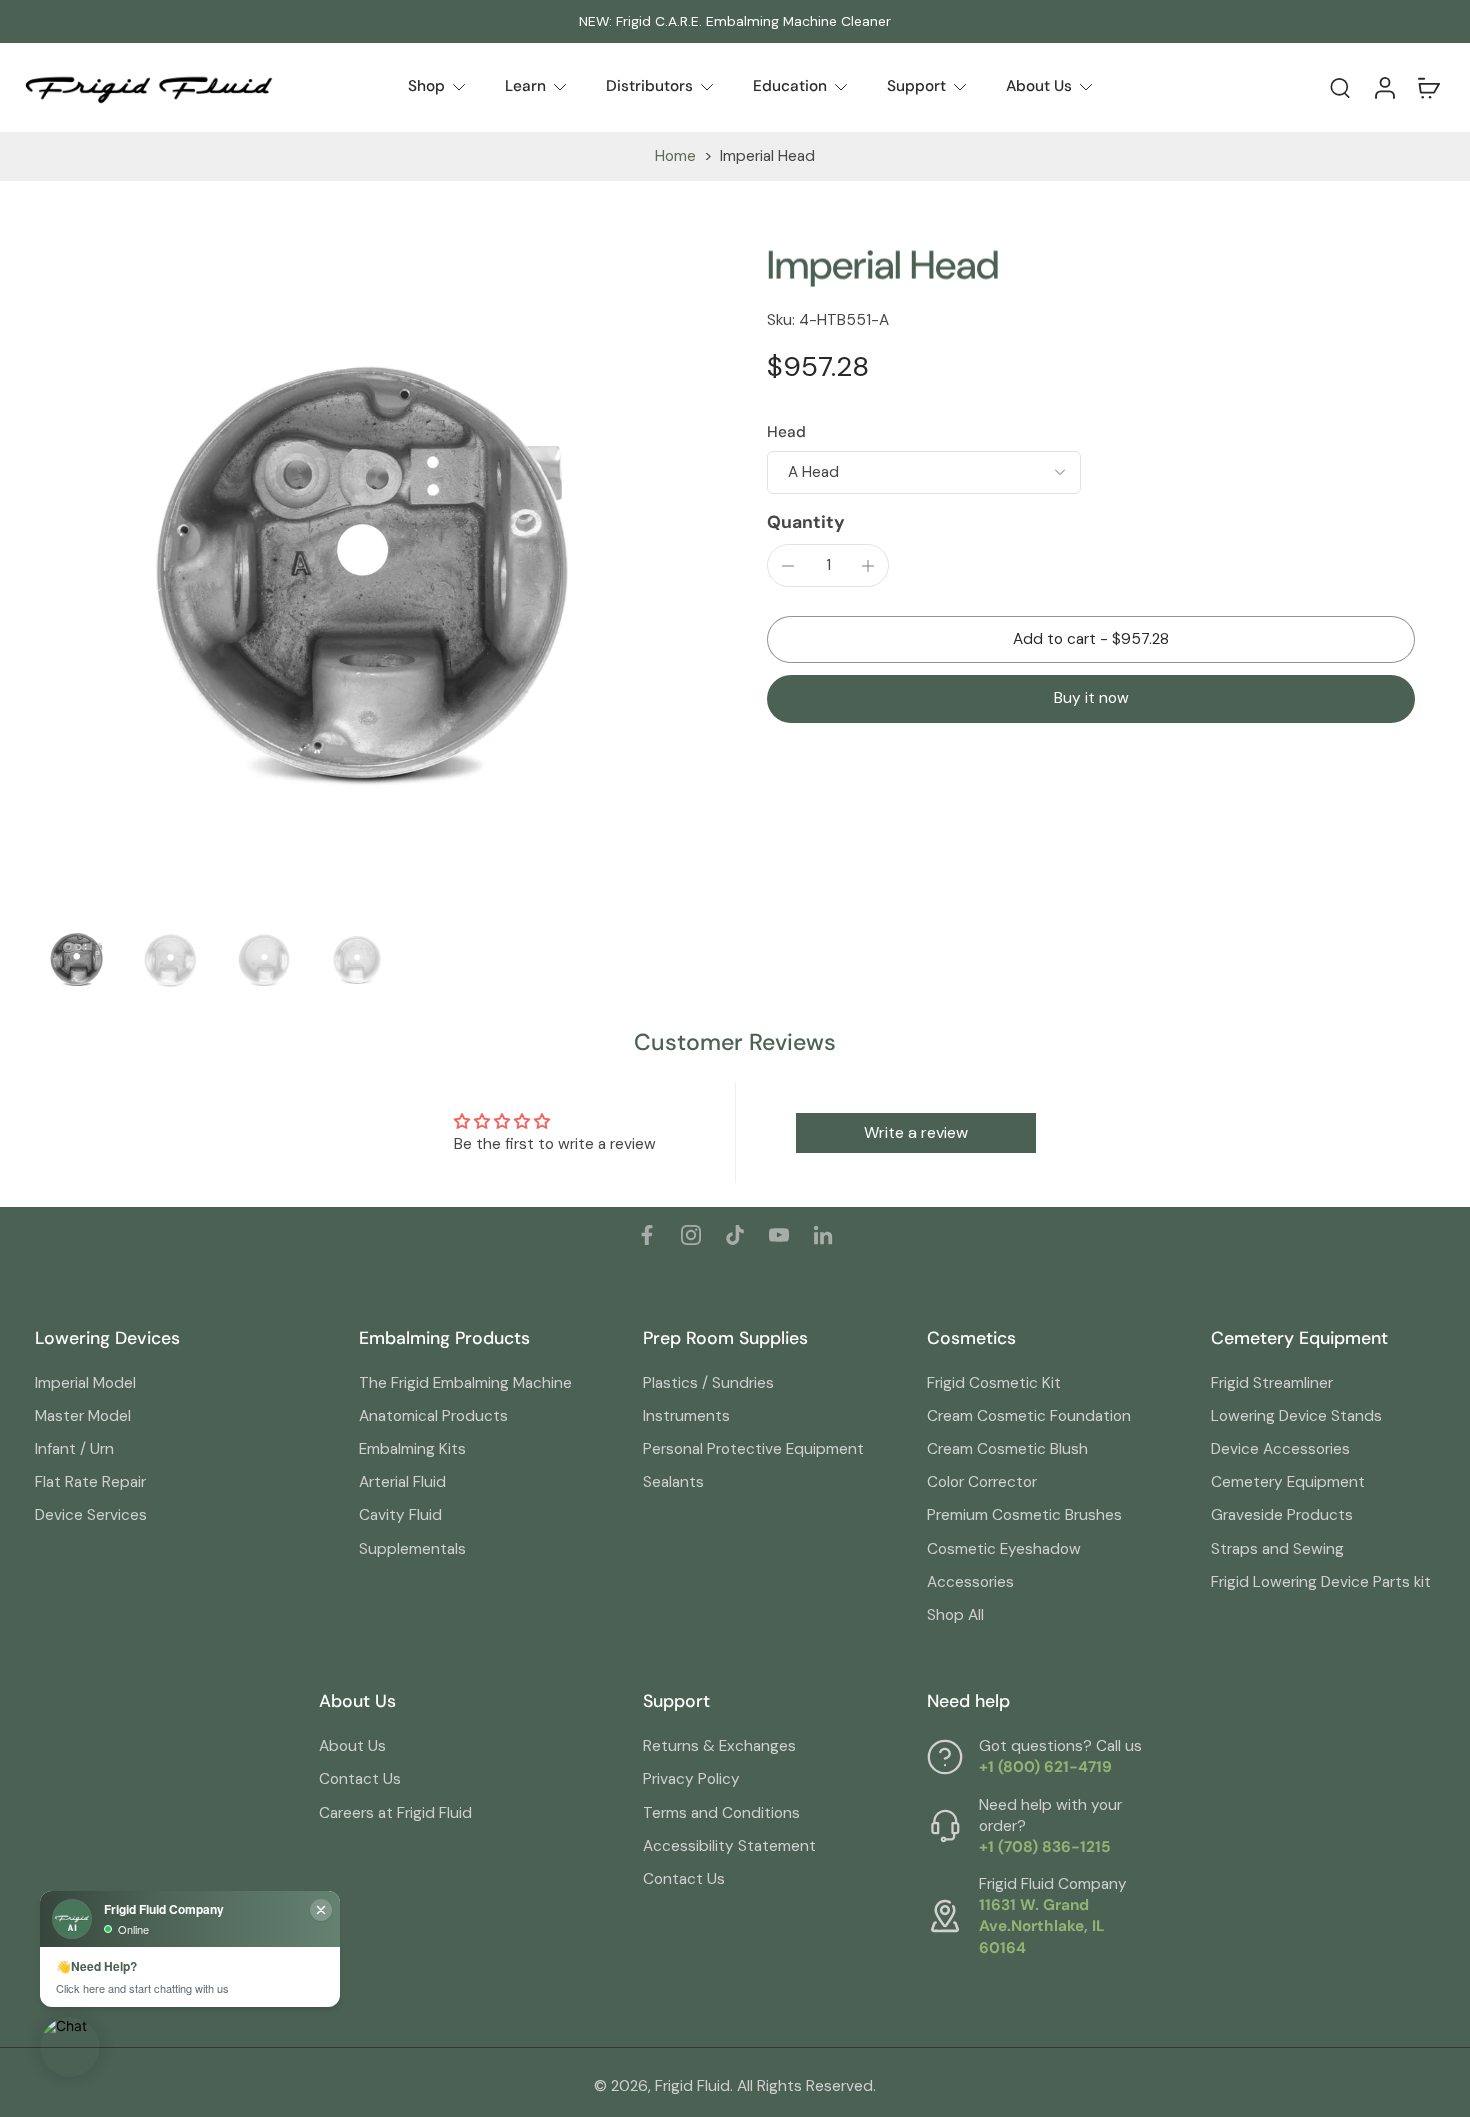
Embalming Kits (412, 1449)
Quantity (806, 522)
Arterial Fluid (402, 1482)
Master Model (83, 1416)
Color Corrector (982, 1482)
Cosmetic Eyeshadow (1004, 1549)
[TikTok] (735, 1235)
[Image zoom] (369, 575)
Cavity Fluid (400, 1515)
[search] (1340, 87)
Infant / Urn (74, 1449)
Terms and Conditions (721, 1813)
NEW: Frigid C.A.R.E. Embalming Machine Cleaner (735, 21)
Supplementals (412, 1549)
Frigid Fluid (692, 2086)
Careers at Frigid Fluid (395, 1813)
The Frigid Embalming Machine (465, 1383)
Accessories (970, 1582)
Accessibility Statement (729, 1846)
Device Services (91, 1515)
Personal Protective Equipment (753, 1449)
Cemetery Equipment (1288, 1482)
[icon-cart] (1428, 87)
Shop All (955, 1615)
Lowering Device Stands (1296, 1416)
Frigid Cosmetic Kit (994, 1383)
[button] (1091, 639)
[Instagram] (691, 1235)
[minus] (788, 566)
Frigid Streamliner (1272, 1383)
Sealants (673, 1482)
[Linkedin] (823, 1235)
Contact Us (360, 1779)
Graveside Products (1282, 1515)
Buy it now (1091, 698)
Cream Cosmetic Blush (1007, 1449)
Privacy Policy (691, 1779)
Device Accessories (1280, 1449)
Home (675, 156)
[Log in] (1384, 87)
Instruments (686, 1416)
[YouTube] (779, 1235)
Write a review (916, 1132)
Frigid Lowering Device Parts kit (1321, 1582)
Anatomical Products (433, 1416)
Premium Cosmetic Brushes (1024, 1515)
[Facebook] (647, 1235)
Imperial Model (85, 1383)
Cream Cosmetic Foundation (1029, 1416)
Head (786, 432)
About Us (352, 1746)
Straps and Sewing (1277, 1549)
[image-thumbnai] (77, 959)
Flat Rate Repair (90, 1482)
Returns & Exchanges (719, 1746)
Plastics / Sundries (708, 1383)
